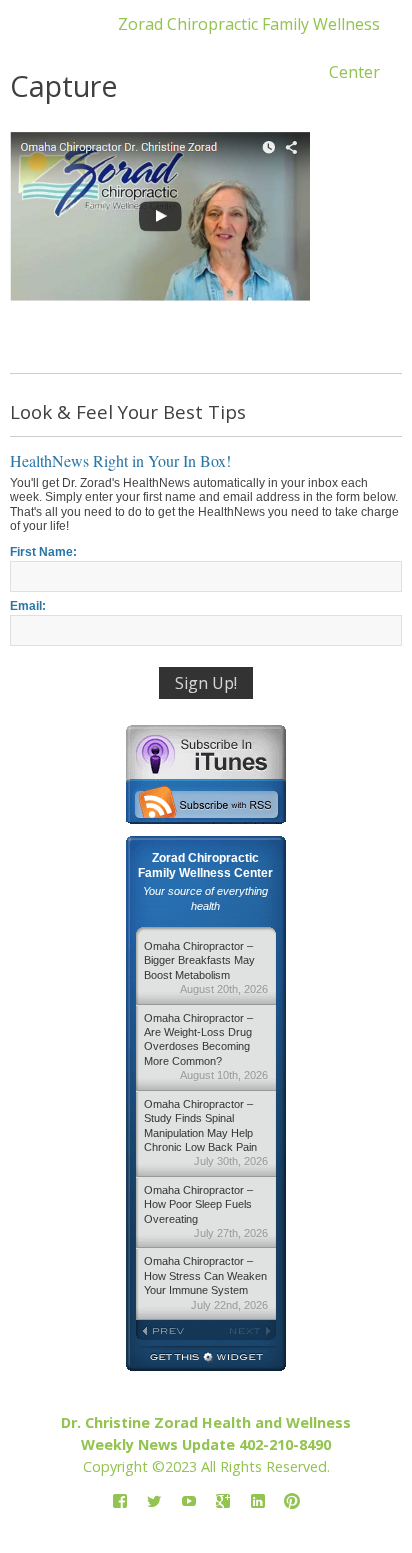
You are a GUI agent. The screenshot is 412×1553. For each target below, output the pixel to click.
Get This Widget (206, 1358)
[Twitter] (154, 1502)
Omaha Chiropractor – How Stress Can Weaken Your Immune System (206, 1282)
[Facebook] (120, 1502)
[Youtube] (189, 1502)
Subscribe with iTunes (206, 752)
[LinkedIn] (258, 1502)
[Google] (223, 1502)
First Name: (43, 552)
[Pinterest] (292, 1502)
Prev (171, 1331)
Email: (28, 606)
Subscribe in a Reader (206, 802)
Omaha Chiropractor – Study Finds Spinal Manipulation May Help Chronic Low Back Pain (206, 1133)
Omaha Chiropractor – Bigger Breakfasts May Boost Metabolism (206, 967)
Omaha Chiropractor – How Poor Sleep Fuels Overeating (206, 1211)
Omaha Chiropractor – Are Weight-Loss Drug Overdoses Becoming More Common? (206, 1047)
